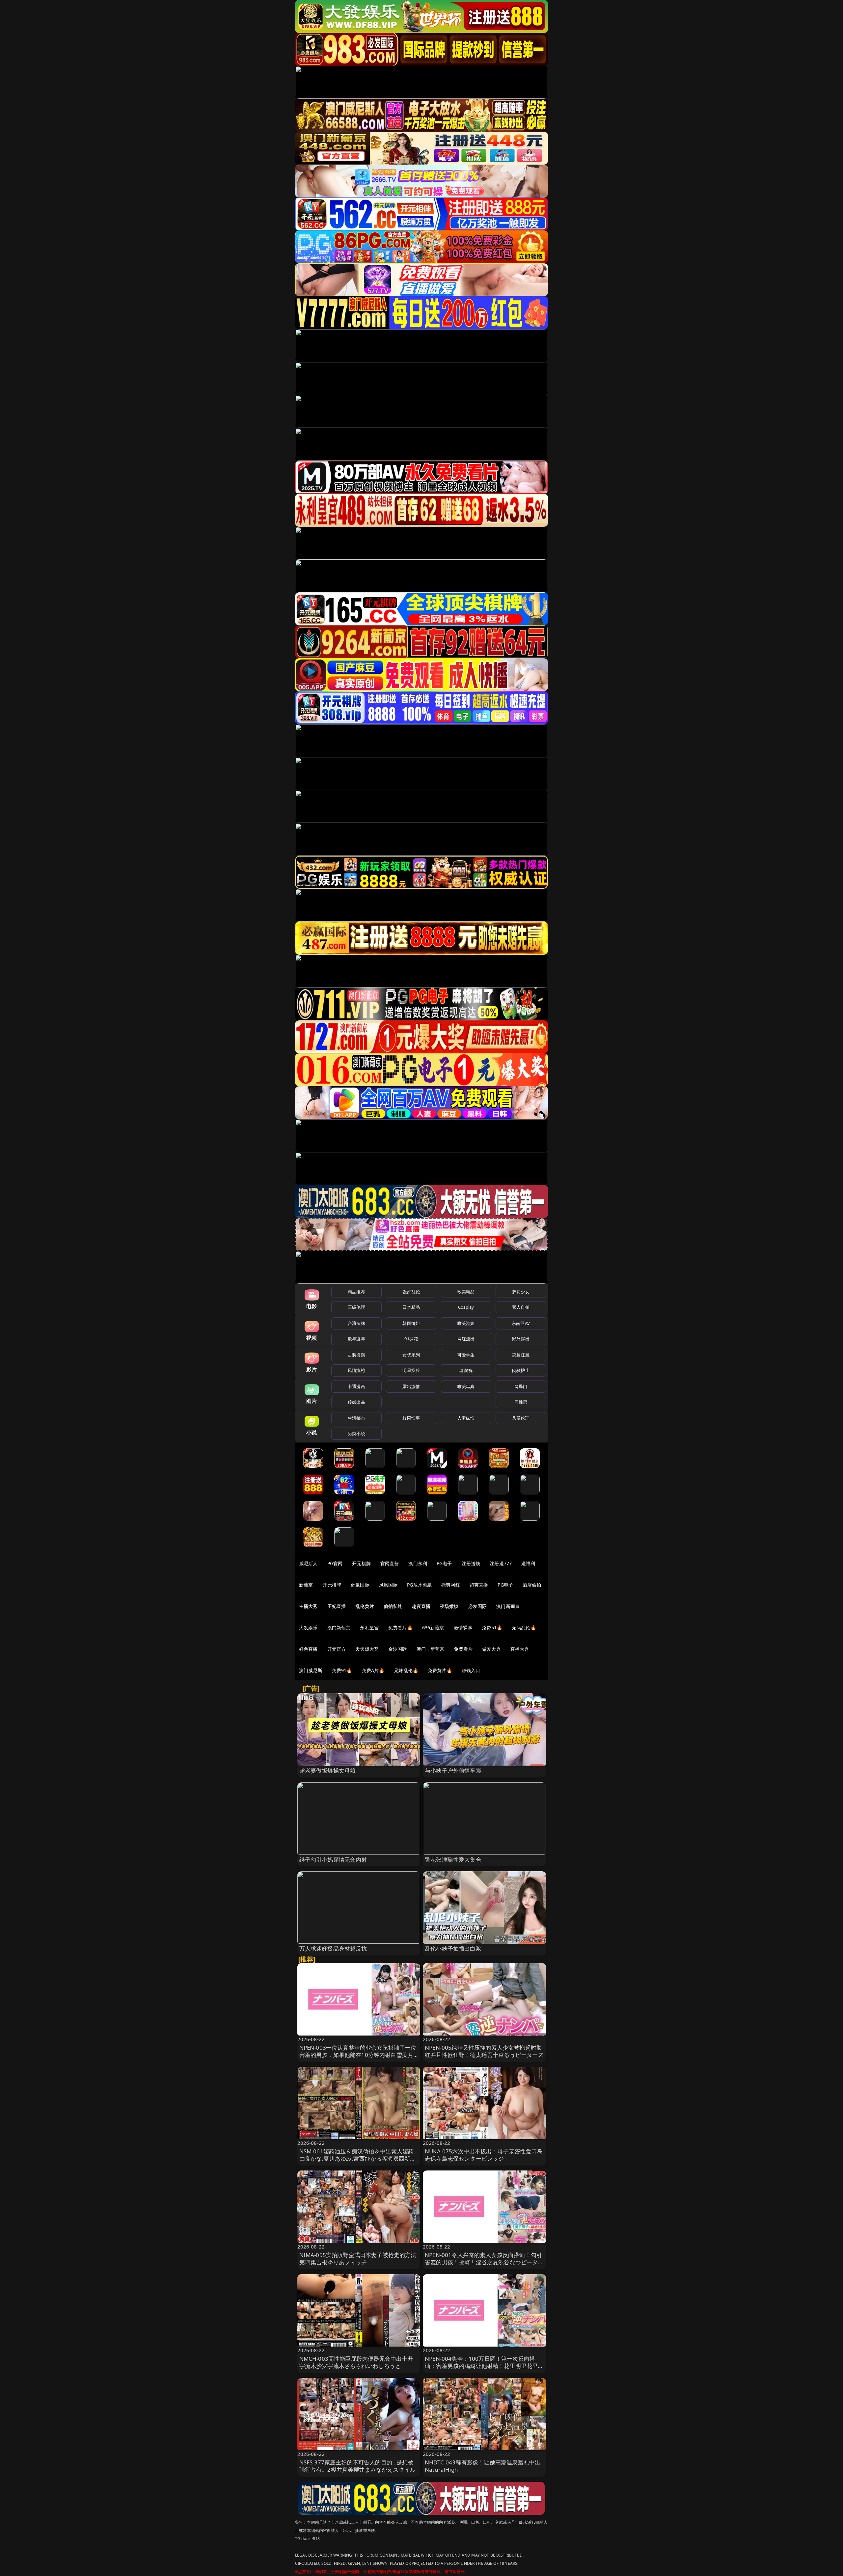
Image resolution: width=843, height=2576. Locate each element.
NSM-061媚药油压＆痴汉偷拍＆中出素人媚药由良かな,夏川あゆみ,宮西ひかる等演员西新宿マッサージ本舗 (358, 2158)
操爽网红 (451, 1585)
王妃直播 (337, 1606)
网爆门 (521, 1386)
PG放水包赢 (419, 1585)
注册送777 (501, 1563)
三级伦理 (356, 1307)
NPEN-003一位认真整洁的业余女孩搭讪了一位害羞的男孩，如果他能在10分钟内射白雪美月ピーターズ (358, 2055)
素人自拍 (521, 1307)
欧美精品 (466, 1292)
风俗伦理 (521, 1418)
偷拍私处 (393, 1606)
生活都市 (356, 1418)
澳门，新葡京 (431, 1649)
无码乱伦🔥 (524, 1628)
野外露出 (521, 1339)
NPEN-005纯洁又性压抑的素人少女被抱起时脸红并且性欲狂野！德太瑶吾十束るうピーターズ (484, 2051)
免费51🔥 (492, 1628)
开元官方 (337, 1649)
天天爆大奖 (367, 1649)
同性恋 (521, 1402)
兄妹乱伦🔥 (406, 1670)
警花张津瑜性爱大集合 (453, 1860)
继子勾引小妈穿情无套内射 (333, 1860)
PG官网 (335, 1563)
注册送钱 (471, 1563)
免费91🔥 (342, 1670)
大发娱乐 (308, 1628)
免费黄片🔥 (440, 1670)
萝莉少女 (521, 1292)
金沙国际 (398, 1649)
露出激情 (411, 1386)
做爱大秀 (491, 1649)
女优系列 (411, 1355)
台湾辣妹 (356, 1323)
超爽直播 (479, 1585)
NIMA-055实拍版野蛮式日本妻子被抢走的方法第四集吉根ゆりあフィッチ (358, 2259)
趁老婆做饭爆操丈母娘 (328, 1770)
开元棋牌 (361, 1563)
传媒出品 (356, 1402)
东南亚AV (521, 1323)
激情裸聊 (463, 1628)
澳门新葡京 (508, 1606)
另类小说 (356, 1433)
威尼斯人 (308, 1563)
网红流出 (466, 1339)
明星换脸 (411, 1370)
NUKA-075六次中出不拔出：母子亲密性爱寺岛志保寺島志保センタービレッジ (484, 2155)
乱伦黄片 (365, 1606)
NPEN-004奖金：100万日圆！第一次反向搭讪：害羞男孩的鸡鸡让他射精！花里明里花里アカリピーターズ (484, 2366)
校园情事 (411, 1418)
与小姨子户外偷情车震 (453, 1770)
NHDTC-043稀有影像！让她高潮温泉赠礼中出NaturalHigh (483, 2466)
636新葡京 (433, 1628)
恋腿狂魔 (521, 1355)
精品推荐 (356, 1292)
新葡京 (306, 1585)
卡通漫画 (356, 1386)
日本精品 (411, 1307)
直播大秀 (520, 1649)
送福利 (528, 1563)
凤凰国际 (388, 1585)
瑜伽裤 (466, 1370)
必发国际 (478, 1606)
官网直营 (390, 1563)
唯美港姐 (466, 1323)
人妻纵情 (466, 1418)
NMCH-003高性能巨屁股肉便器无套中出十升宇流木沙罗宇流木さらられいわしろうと (356, 2362)
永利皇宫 (369, 1628)
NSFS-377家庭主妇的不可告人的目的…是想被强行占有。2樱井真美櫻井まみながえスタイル (358, 2466)
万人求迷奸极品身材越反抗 (333, 1948)
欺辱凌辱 (356, 1339)
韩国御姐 (411, 1323)
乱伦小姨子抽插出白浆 (453, 1948)
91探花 (411, 1339)
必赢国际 (360, 1585)
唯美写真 (466, 1386)
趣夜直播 (421, 1606)
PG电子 (444, 1563)
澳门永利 (418, 1563)
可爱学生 (466, 1355)
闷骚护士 (521, 1370)
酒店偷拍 (532, 1585)
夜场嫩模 (449, 1606)
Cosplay (466, 1307)
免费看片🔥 (400, 1628)
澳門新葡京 (339, 1628)
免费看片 (463, 1649)
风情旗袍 (356, 1370)
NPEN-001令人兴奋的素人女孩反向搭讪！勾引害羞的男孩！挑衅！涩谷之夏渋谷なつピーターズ (484, 2262)
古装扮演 (356, 1355)
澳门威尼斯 (311, 1670)
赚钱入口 (471, 1670)
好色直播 (308, 1649)
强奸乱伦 (411, 1292)
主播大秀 (308, 1606)
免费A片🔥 (373, 1670)
